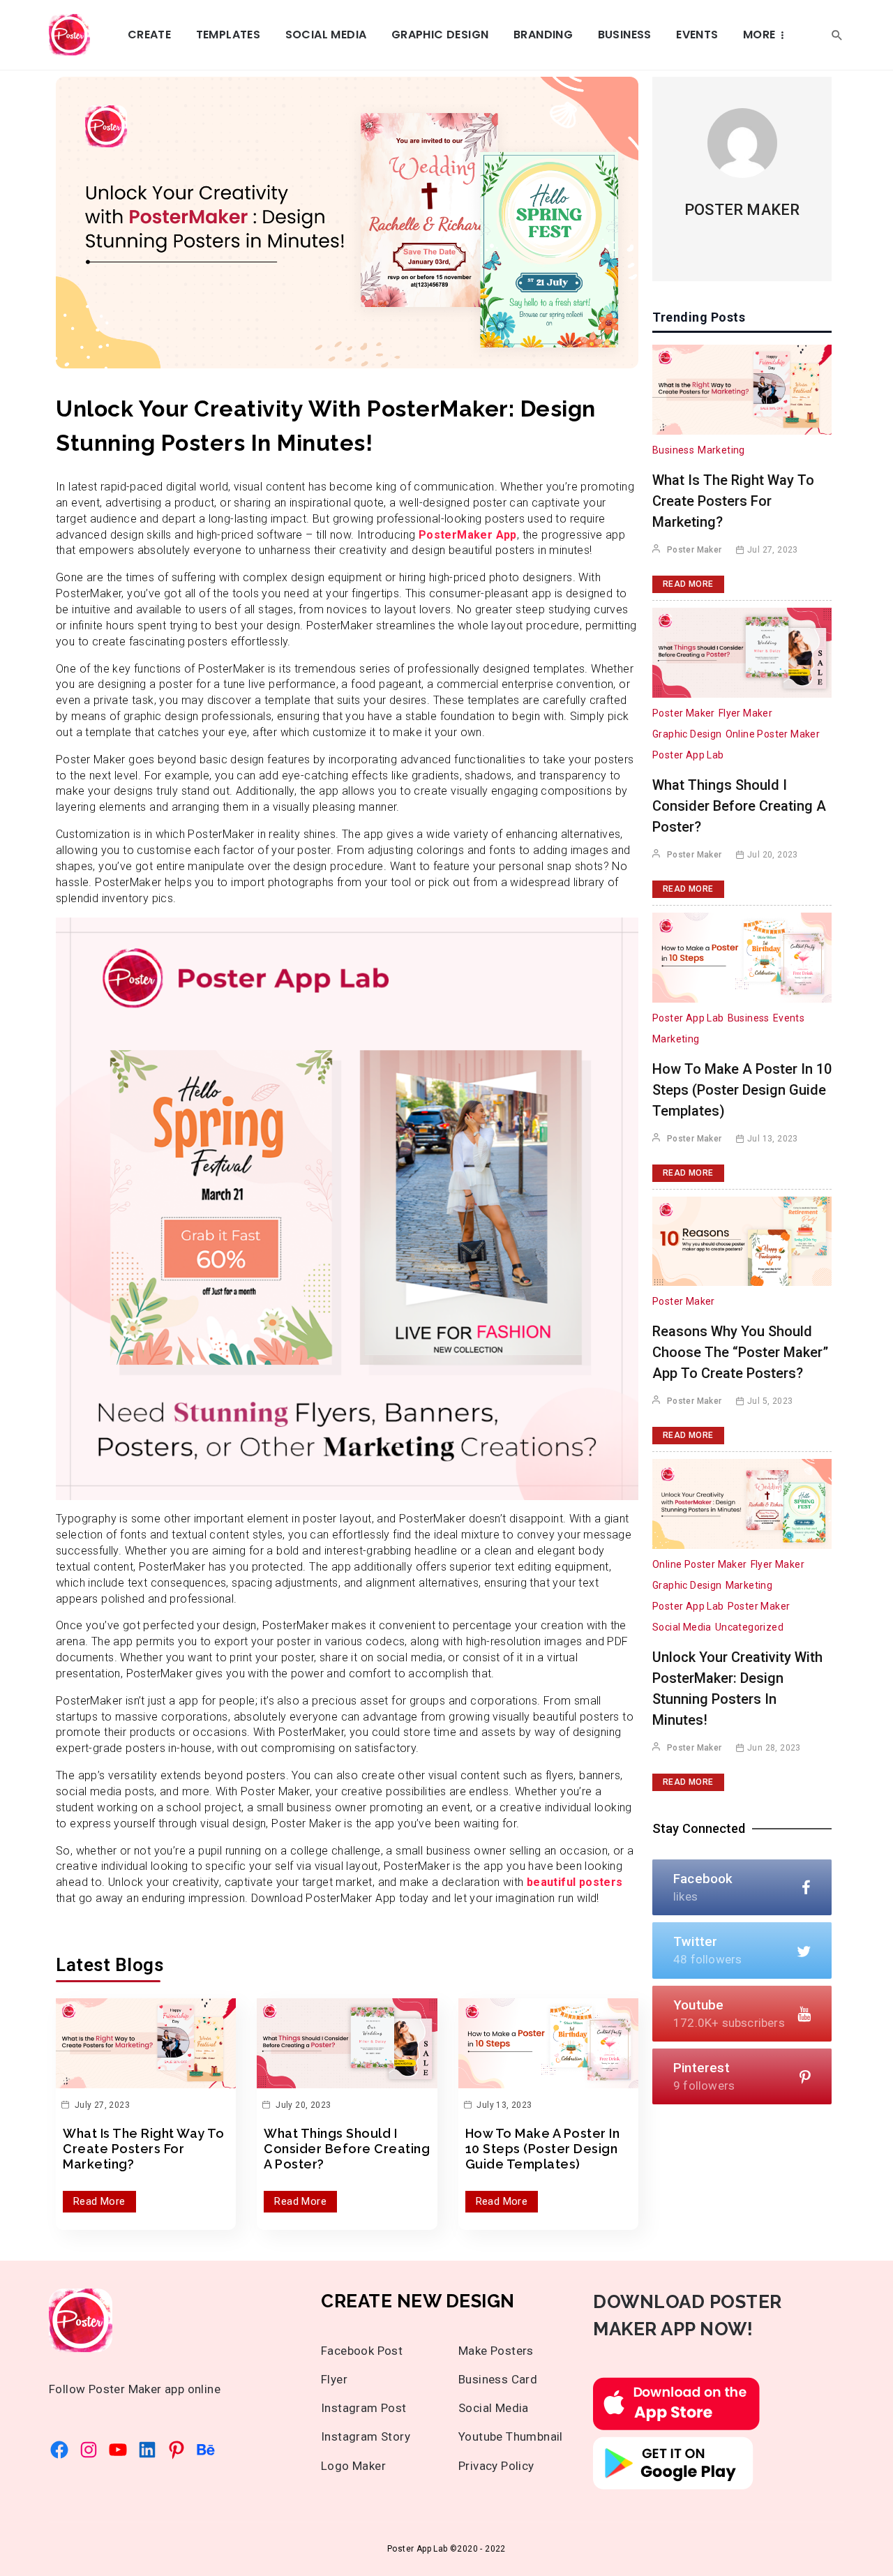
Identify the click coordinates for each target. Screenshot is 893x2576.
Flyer (334, 2379)
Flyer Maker (745, 713)
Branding (543, 35)
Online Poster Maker (773, 734)
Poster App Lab (688, 755)
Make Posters (496, 2351)
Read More (99, 2201)
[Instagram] (89, 2450)
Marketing (721, 450)
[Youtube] (118, 2450)
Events (697, 35)
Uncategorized (749, 1627)
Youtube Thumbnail (511, 2436)
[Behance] (206, 2450)
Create (149, 35)
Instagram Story (366, 2436)
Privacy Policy (496, 2466)
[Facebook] (59, 2450)
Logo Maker (353, 2466)
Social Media (326, 35)
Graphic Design (440, 35)
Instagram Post (364, 2408)
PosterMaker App (466, 535)
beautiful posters (575, 1882)
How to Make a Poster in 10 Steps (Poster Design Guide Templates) (543, 2148)
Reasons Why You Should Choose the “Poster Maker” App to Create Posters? (740, 1352)
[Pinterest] (177, 2450)
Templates (228, 35)
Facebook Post (362, 2351)
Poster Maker (742, 210)
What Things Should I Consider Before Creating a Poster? (347, 2148)
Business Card (498, 2379)
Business (625, 35)
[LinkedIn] (147, 2450)
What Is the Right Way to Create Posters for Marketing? (143, 2148)
